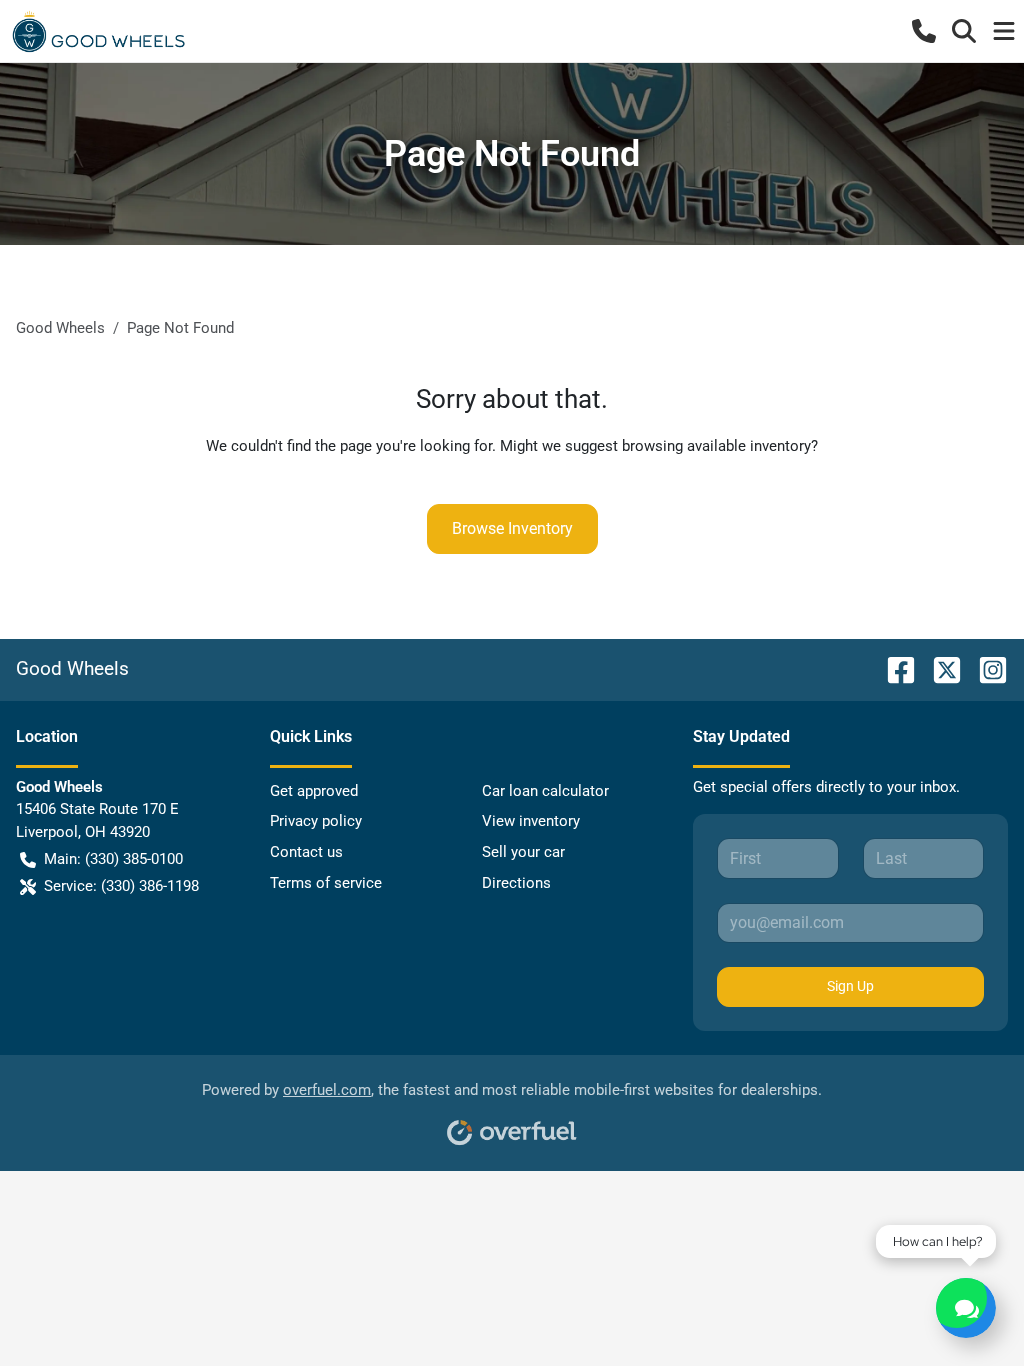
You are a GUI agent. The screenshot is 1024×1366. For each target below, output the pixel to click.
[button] (924, 31)
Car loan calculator (545, 791)
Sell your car (523, 852)
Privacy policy (316, 821)
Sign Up (850, 986)
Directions (516, 883)
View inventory (531, 821)
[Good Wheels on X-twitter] (939, 668)
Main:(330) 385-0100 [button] (113, 859)
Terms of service (326, 883)
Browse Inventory (512, 528)
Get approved (314, 791)
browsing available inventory (716, 446)
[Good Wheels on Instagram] (985, 668)
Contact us (306, 852)
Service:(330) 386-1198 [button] (121, 886)
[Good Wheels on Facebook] (893, 668)
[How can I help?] (966, 1308)
